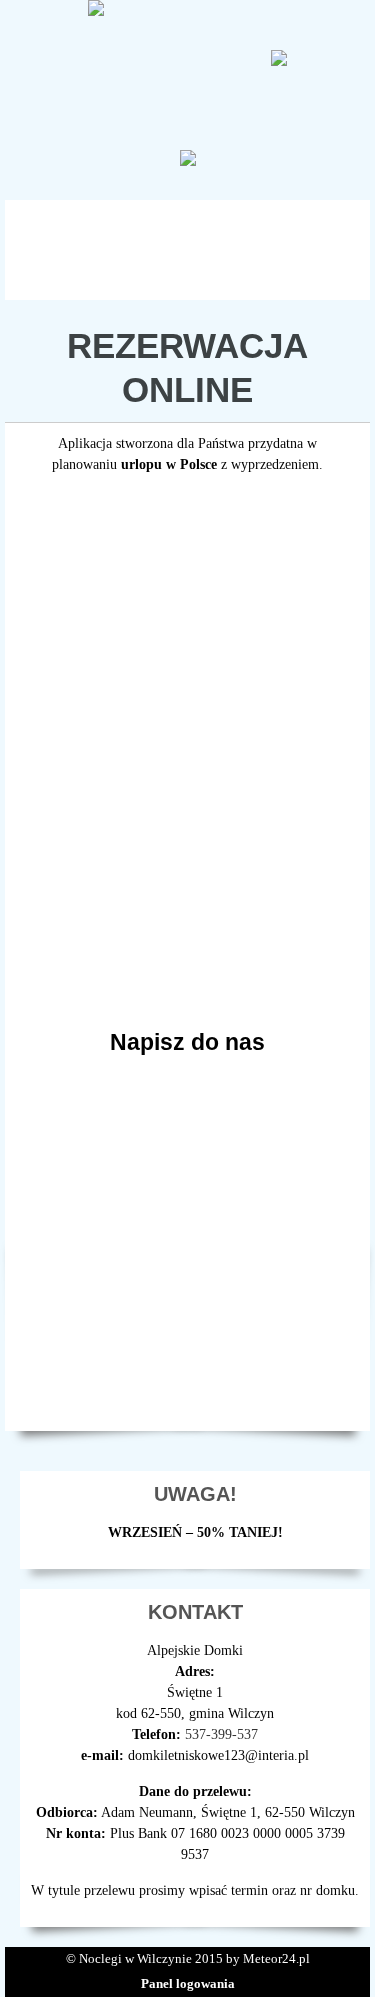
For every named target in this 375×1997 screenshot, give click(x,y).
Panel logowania (188, 1983)
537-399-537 (221, 1734)
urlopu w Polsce (169, 464)
